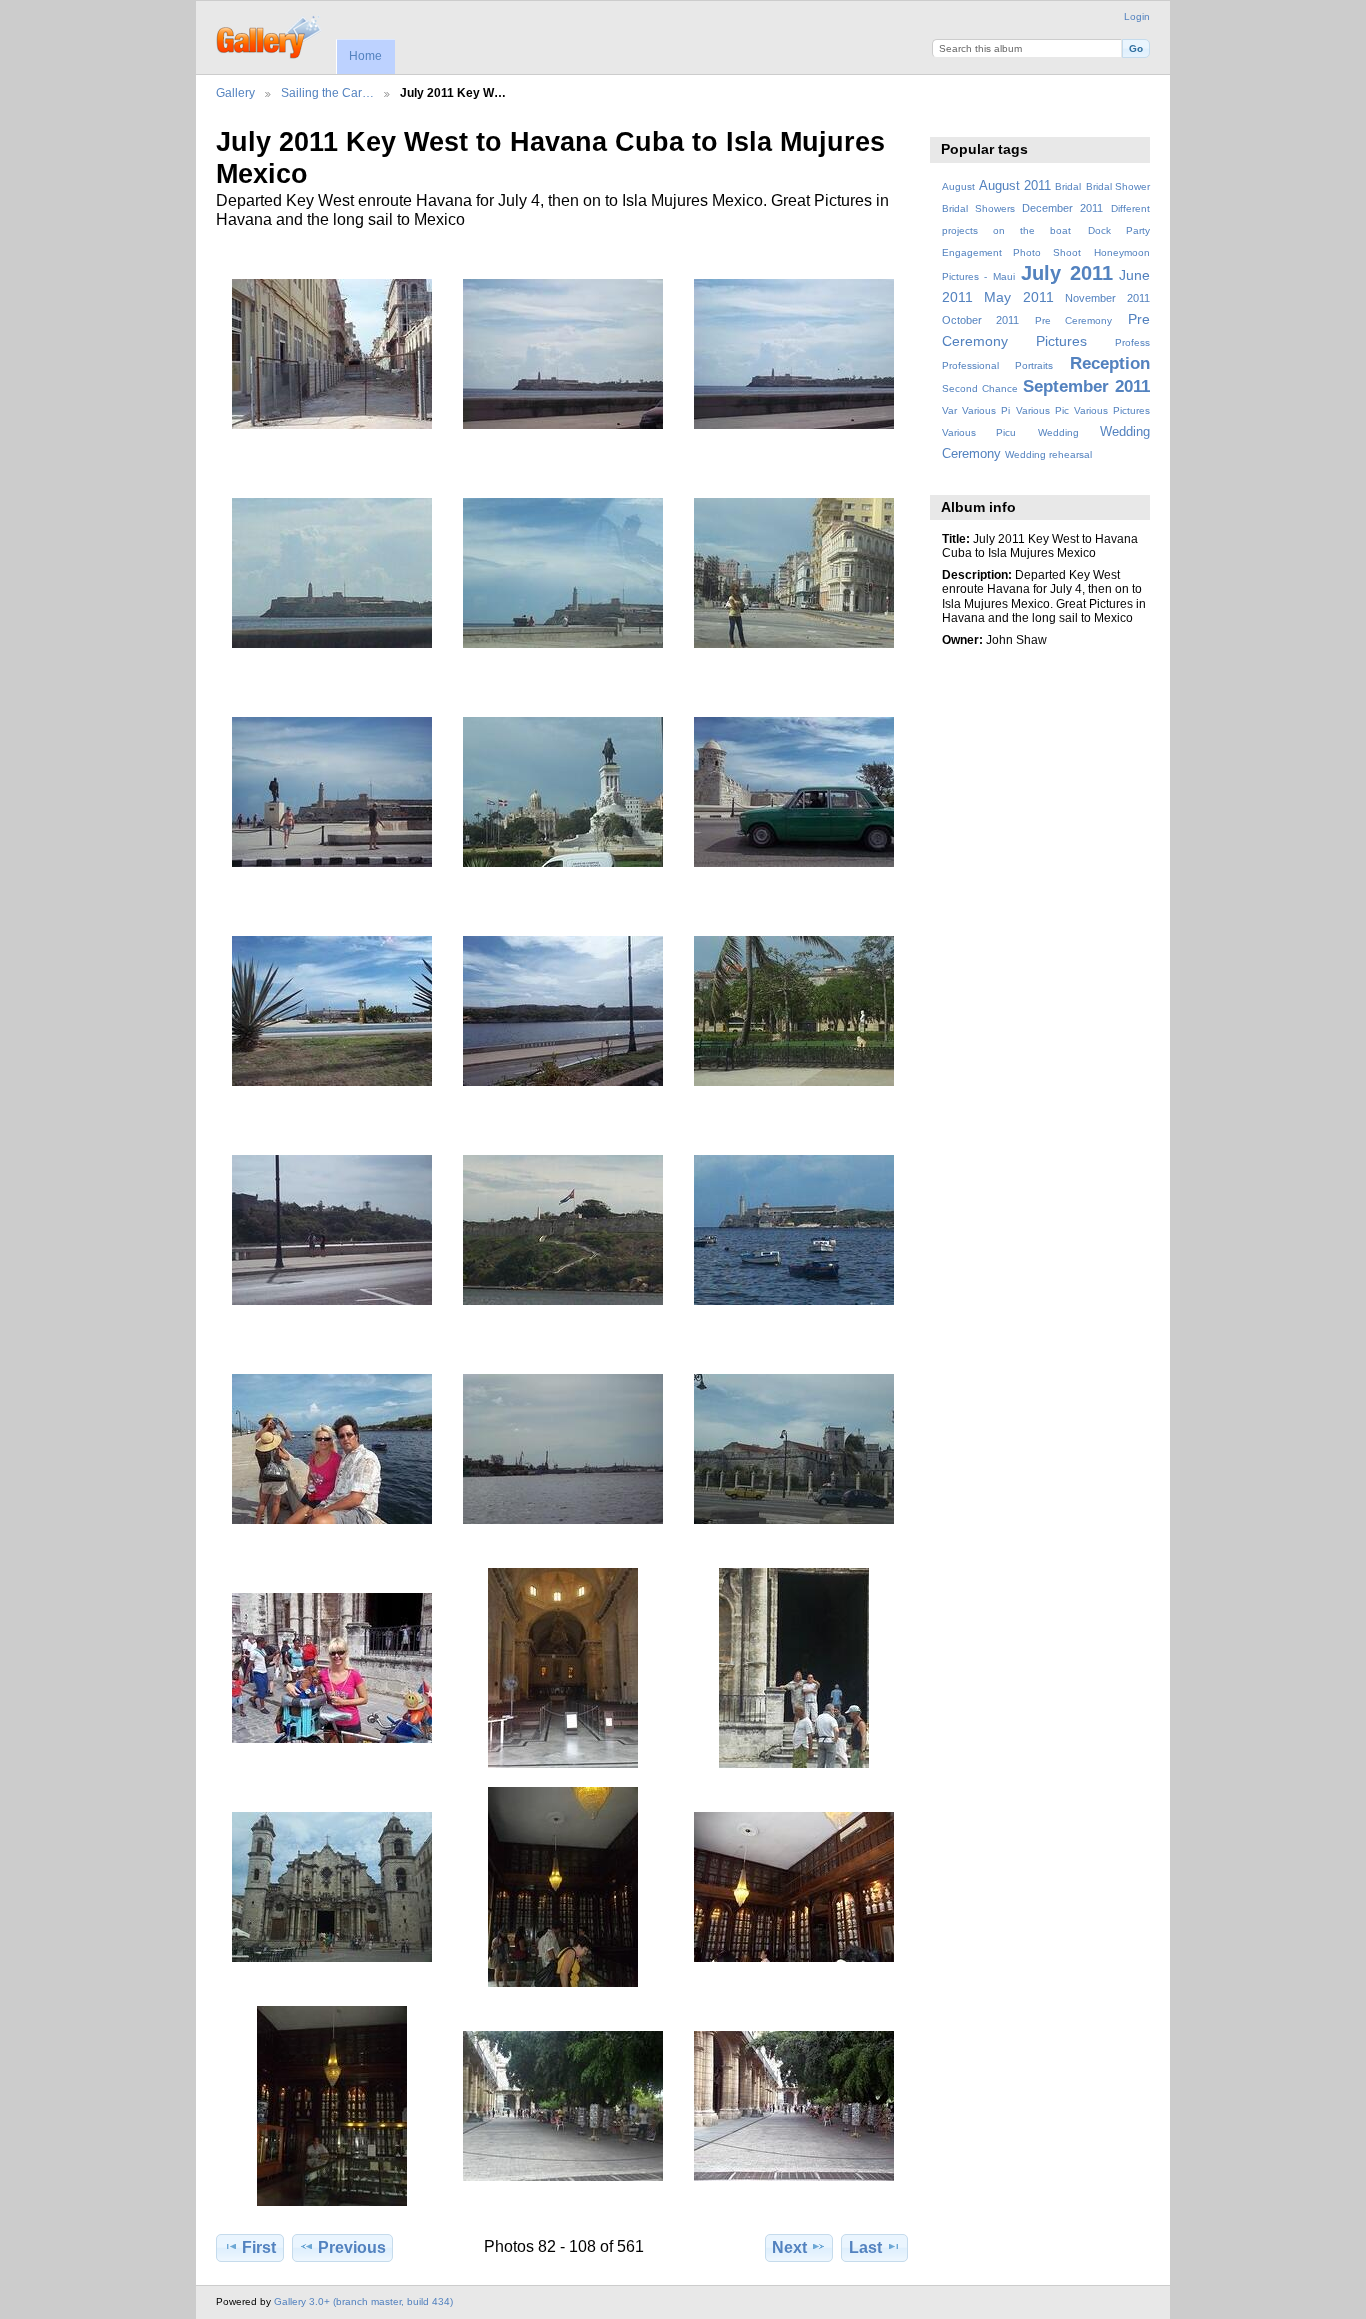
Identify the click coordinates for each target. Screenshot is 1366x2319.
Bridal (1068, 186)
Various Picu (979, 432)
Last (865, 2247)
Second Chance (980, 388)
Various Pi (986, 410)
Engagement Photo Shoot (1012, 252)
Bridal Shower (1118, 186)
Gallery (235, 92)
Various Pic (1042, 410)
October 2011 (981, 320)
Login (1137, 16)
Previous (352, 2247)
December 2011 (1062, 208)
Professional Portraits (997, 365)
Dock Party (1119, 230)
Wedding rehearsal (1048, 454)
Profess (1132, 342)
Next (789, 2247)
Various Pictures (1112, 410)
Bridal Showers (978, 208)
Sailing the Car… (327, 92)
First (259, 2247)
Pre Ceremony (1074, 320)
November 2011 (1107, 298)
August (958, 186)
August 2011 (1015, 186)
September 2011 (1086, 386)
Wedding (1058, 432)
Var (949, 410)
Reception (1110, 363)
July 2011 (1066, 273)
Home (365, 56)
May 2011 (1019, 297)
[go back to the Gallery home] (269, 35)
